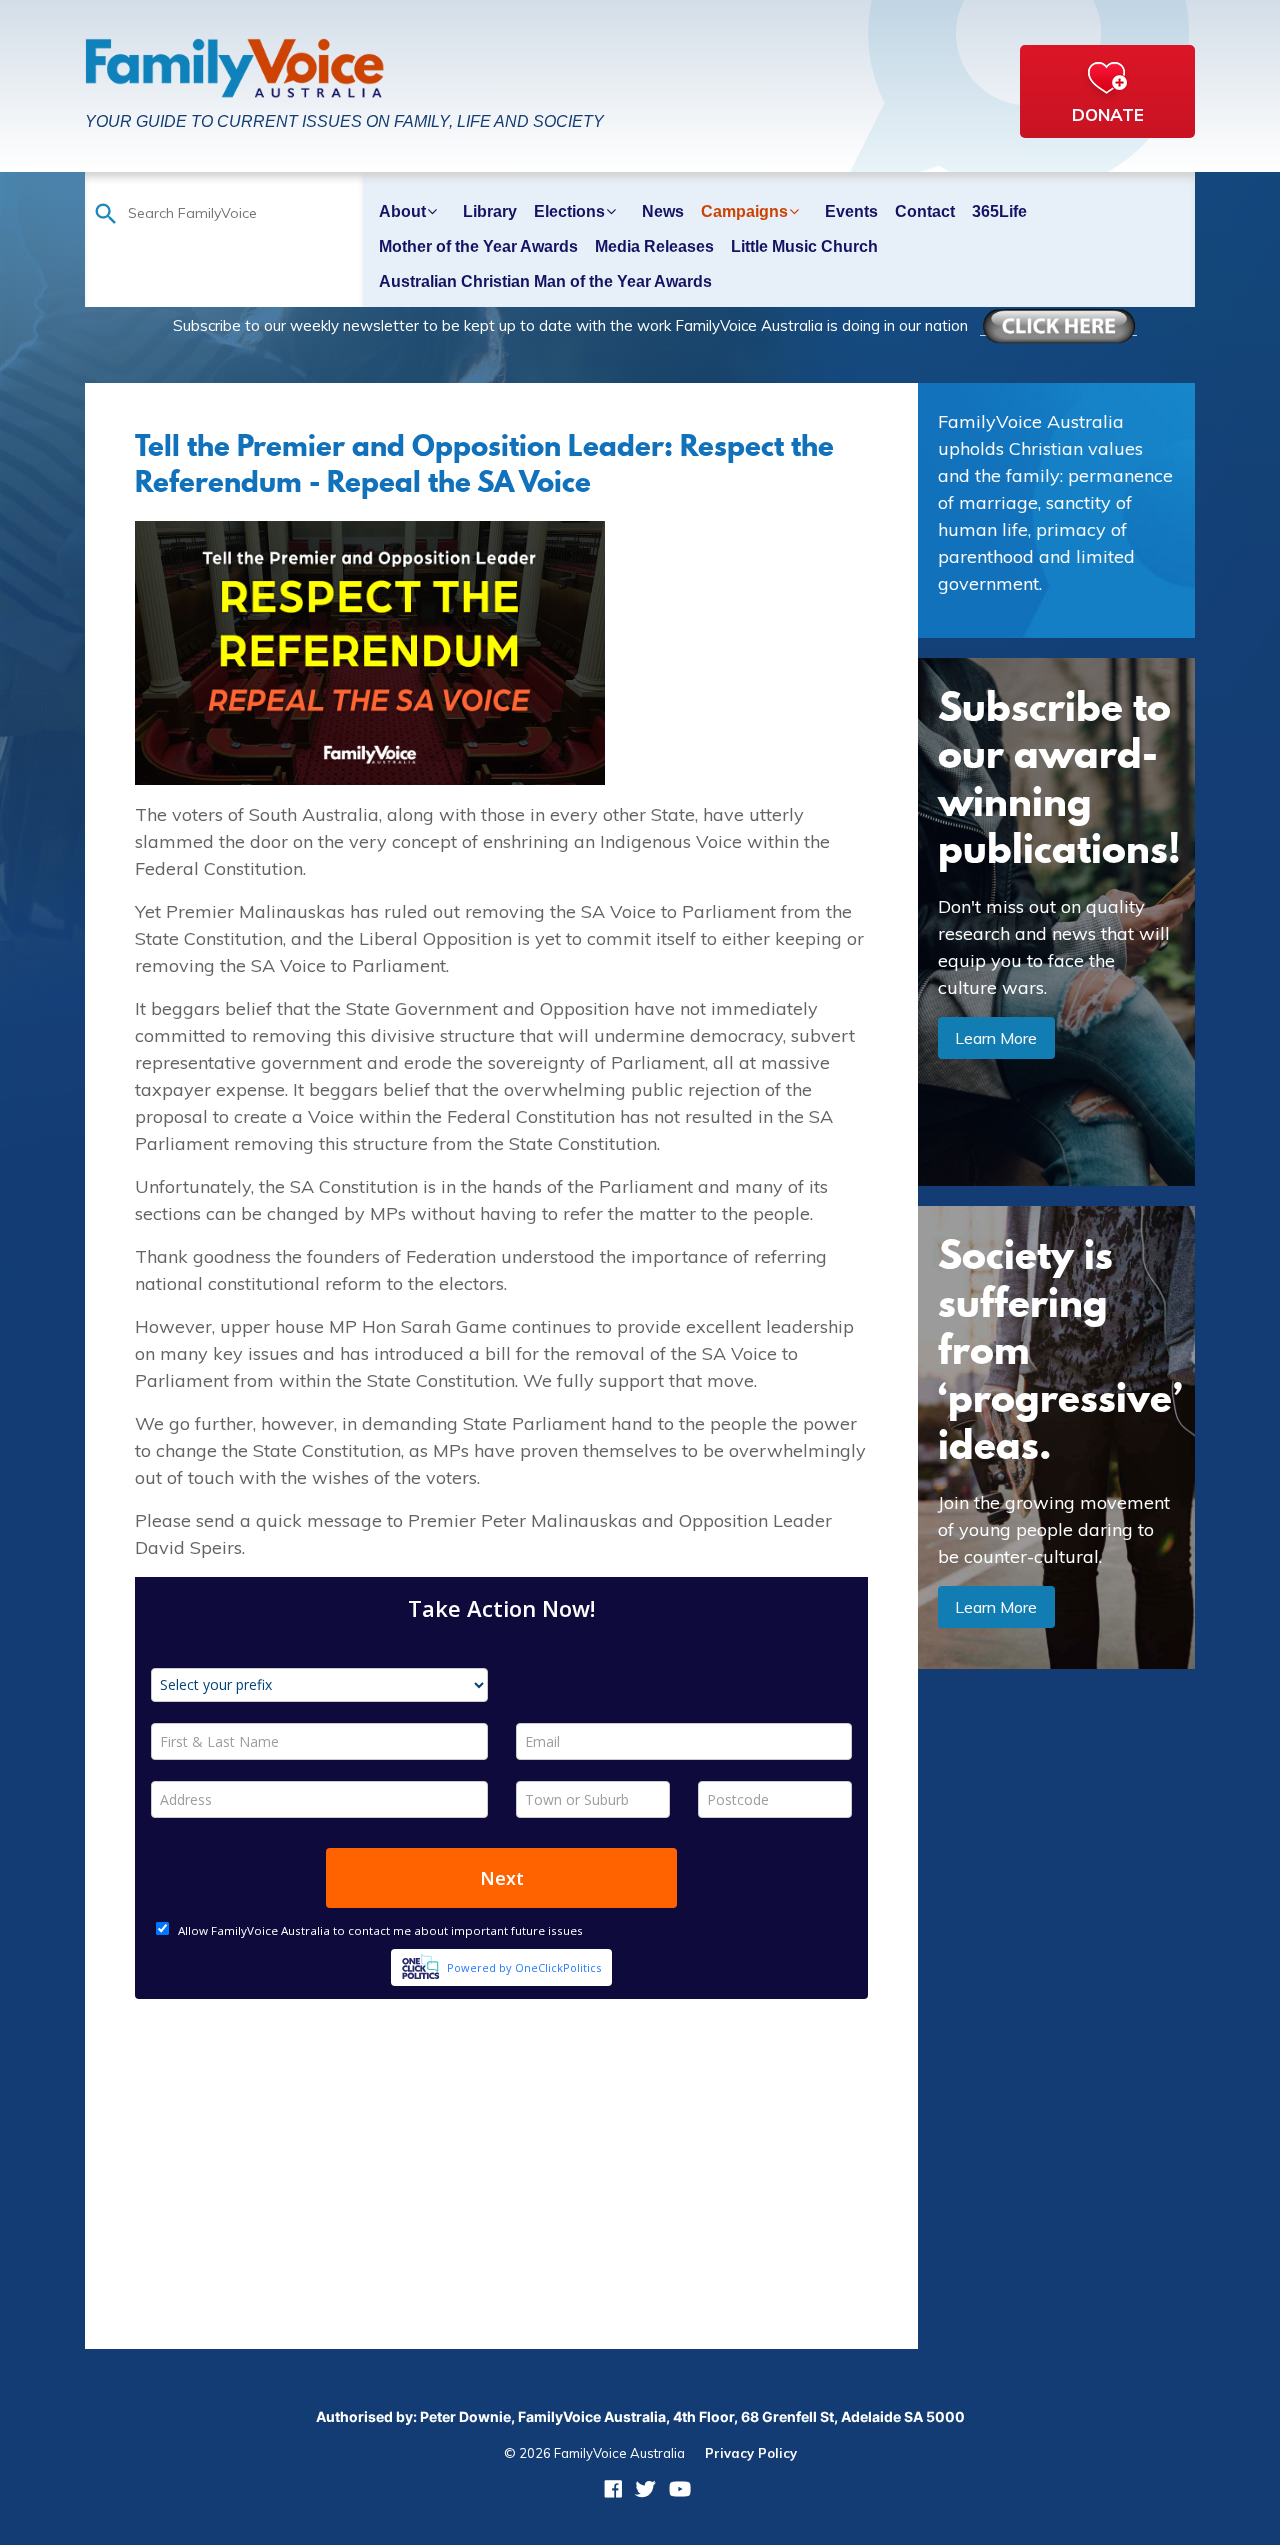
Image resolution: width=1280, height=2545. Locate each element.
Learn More (996, 1038)
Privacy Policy (751, 2453)
